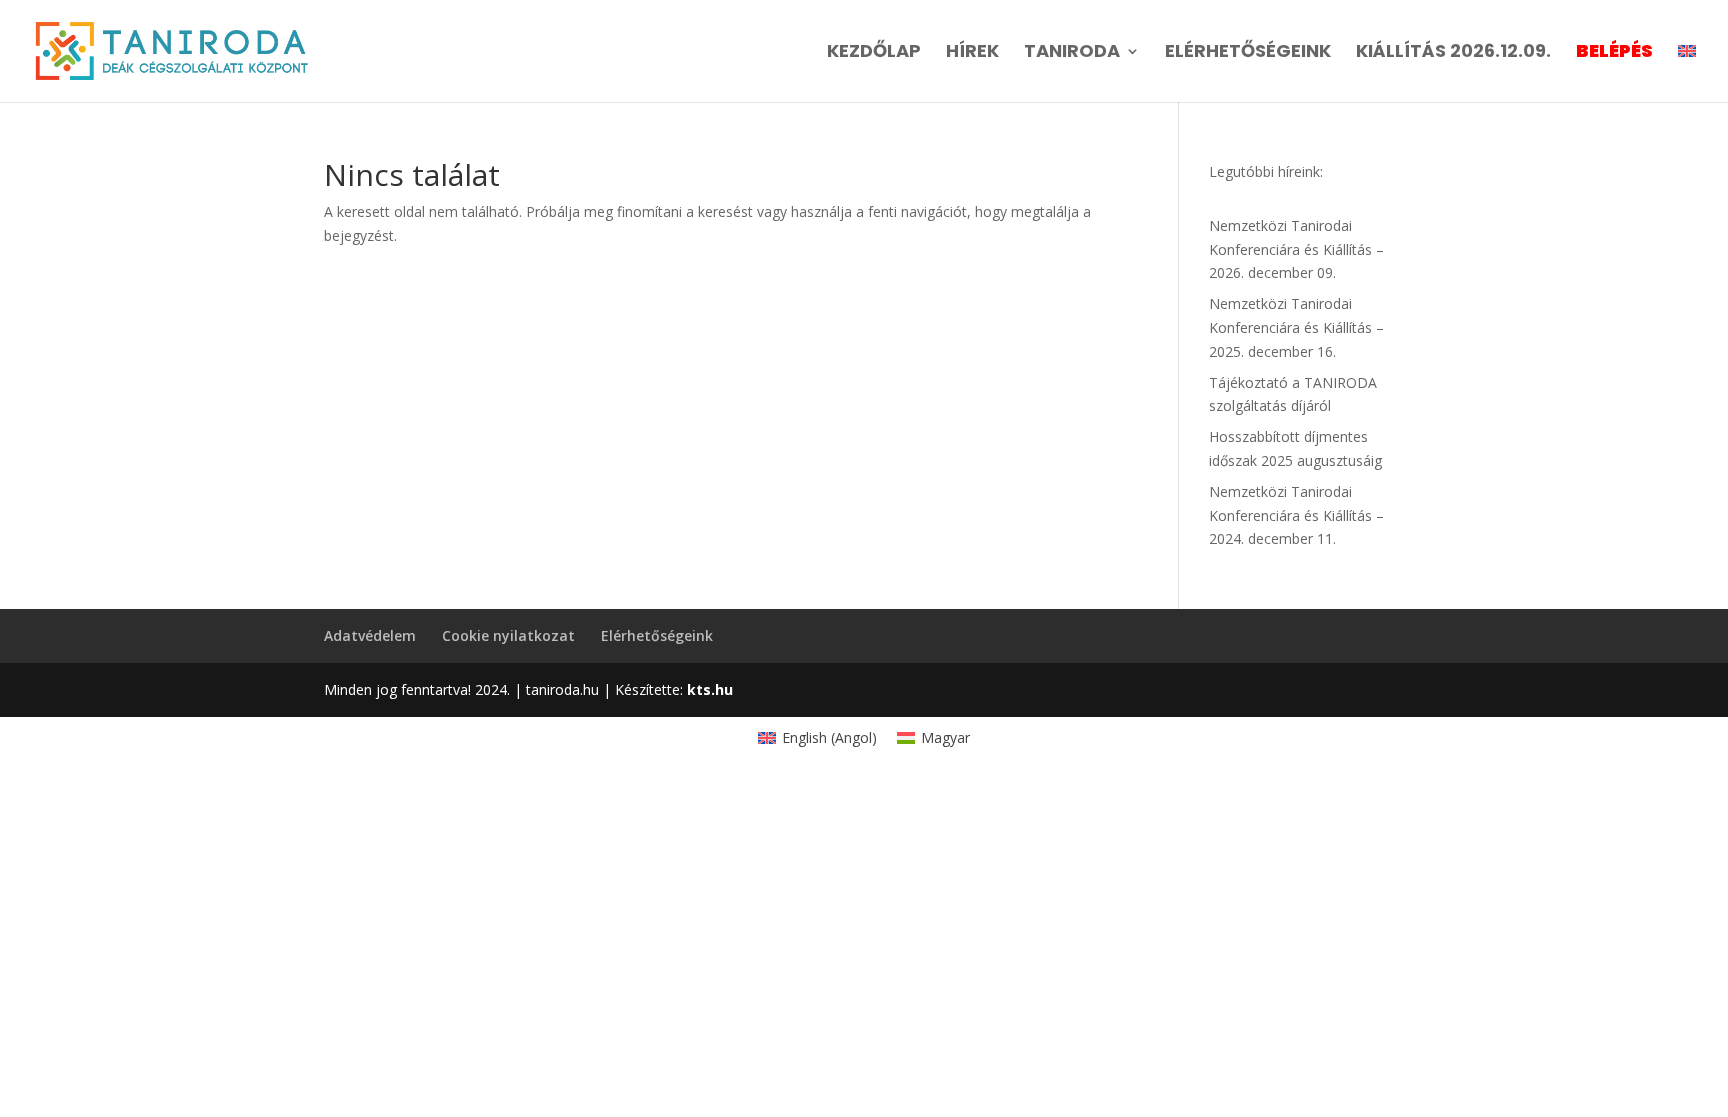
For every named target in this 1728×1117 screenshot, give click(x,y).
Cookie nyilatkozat (508, 635)
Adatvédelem (370, 635)
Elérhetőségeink (1248, 53)
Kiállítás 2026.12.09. (1453, 53)
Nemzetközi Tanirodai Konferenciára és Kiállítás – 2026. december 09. (1296, 249)
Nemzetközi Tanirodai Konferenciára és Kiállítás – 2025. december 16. (1296, 327)
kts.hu (708, 689)
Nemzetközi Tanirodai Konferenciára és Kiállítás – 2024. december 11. (1296, 515)
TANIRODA (1072, 53)
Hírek (972, 53)
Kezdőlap (874, 53)
